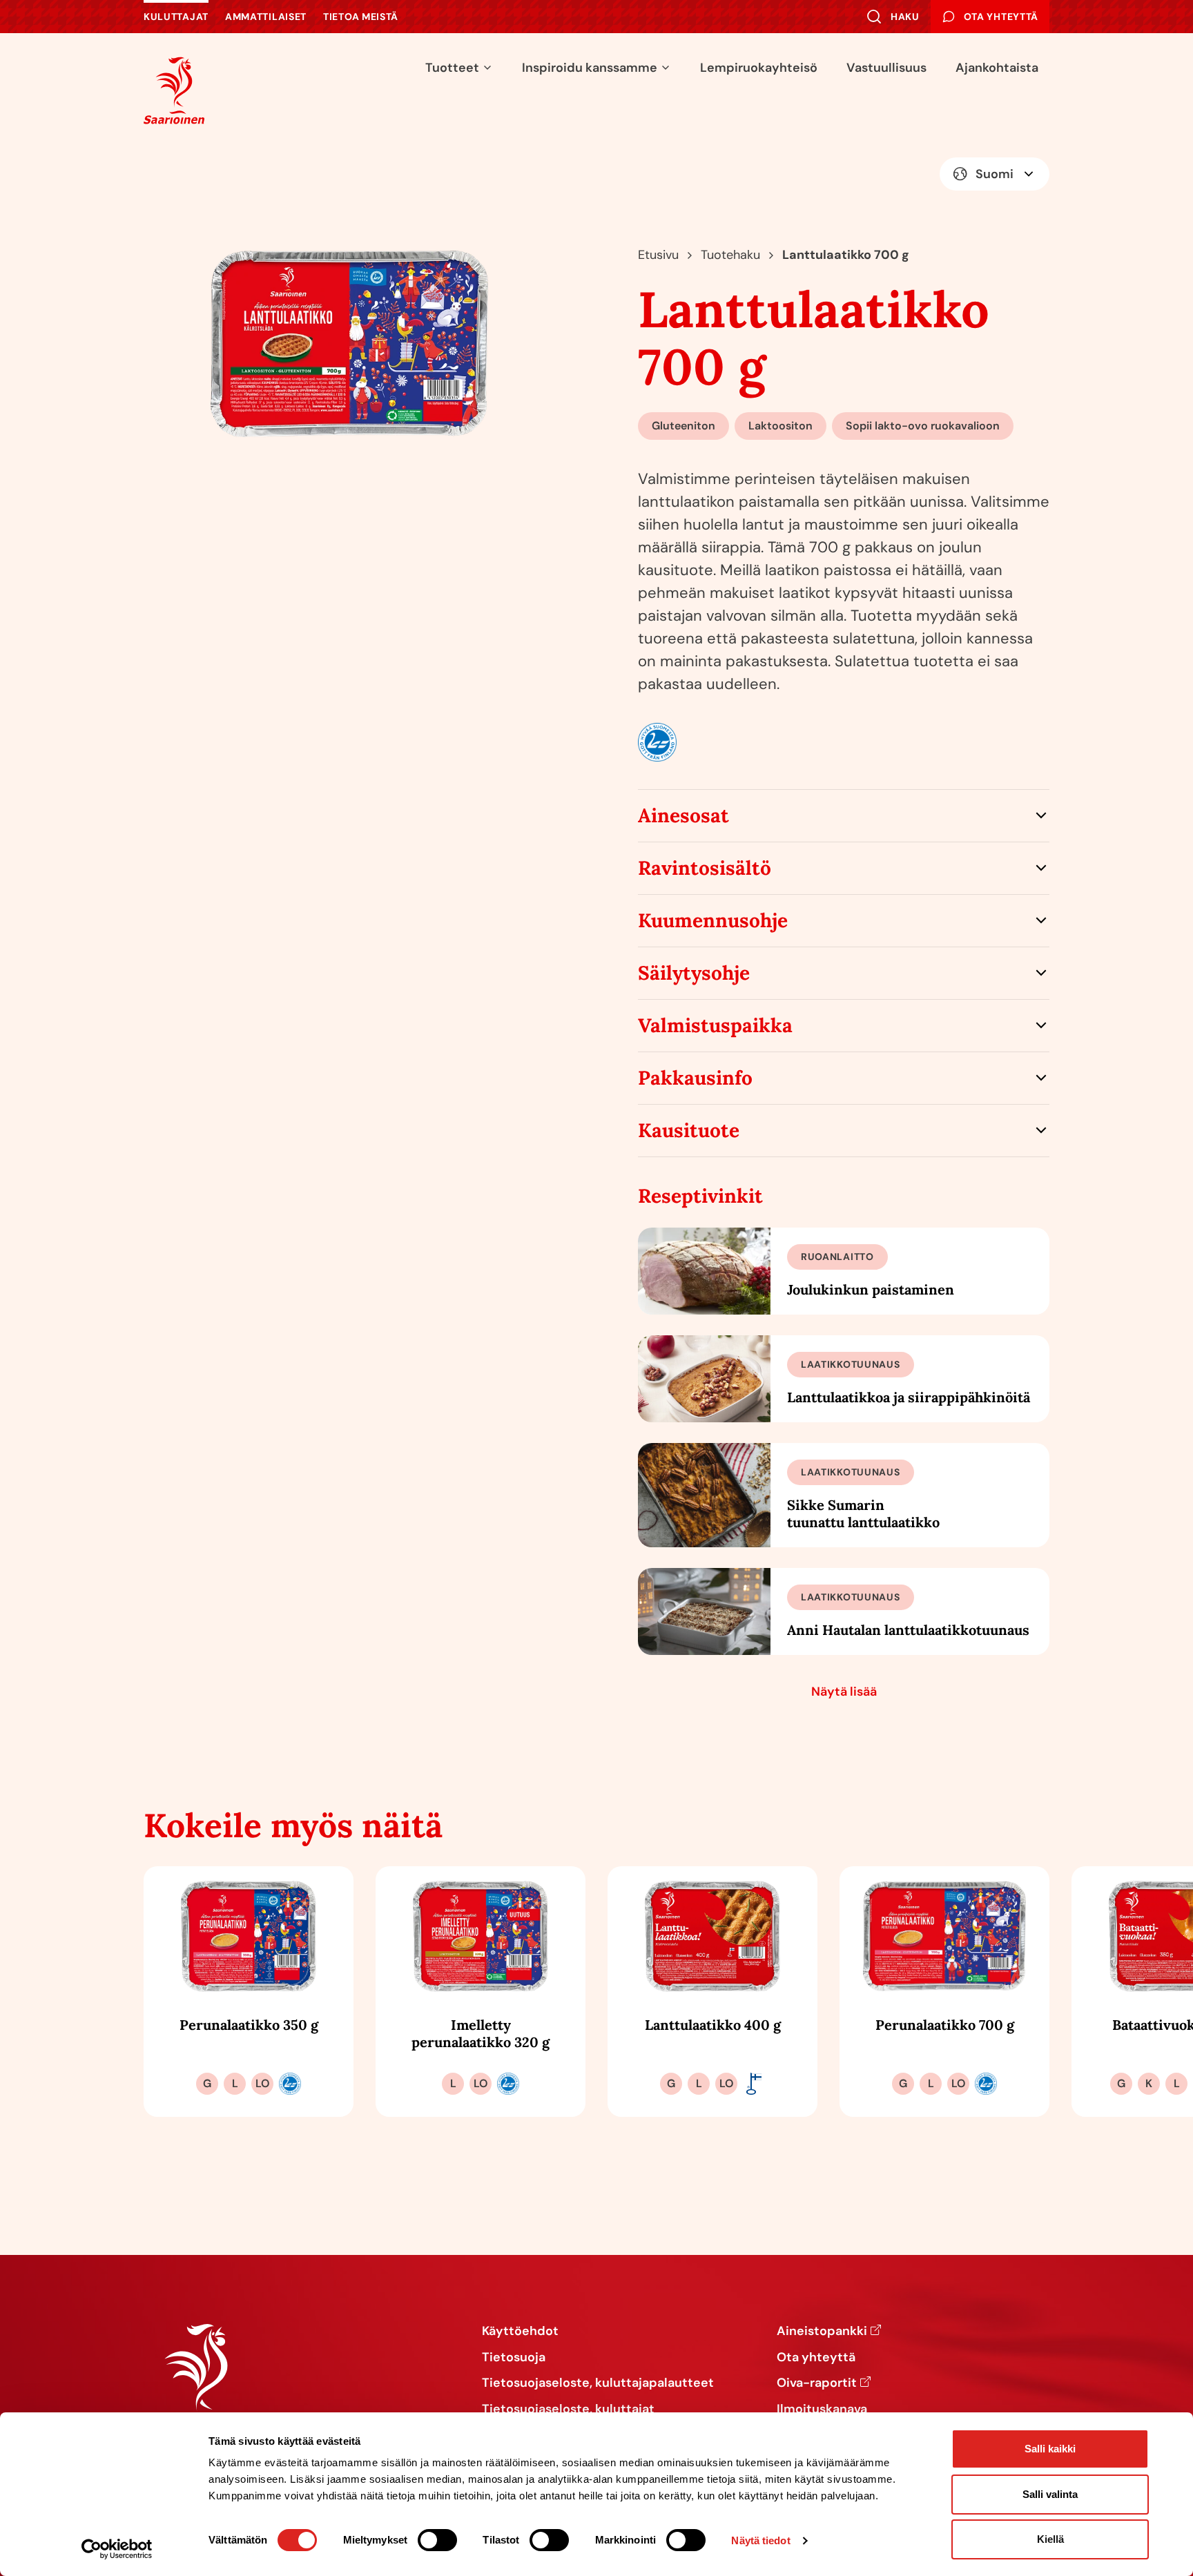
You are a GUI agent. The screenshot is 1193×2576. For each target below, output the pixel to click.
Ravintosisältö (705, 868)
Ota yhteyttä (816, 2358)
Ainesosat (683, 815)
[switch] (437, 2540)
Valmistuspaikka (715, 1025)
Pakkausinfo (695, 1078)
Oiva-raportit (817, 2383)
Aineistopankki (822, 2332)
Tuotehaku (730, 255)
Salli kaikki (1050, 2449)
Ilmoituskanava (822, 2410)
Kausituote (689, 1130)
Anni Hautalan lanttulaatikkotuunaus (908, 1630)
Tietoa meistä (361, 17)
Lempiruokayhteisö (759, 68)
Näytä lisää (844, 1692)
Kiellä (1050, 2539)
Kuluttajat (176, 17)
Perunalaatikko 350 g (249, 2025)
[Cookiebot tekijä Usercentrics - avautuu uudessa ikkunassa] (117, 2549)
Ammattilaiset (266, 17)
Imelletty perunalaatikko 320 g (481, 2033)
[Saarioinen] (174, 90)
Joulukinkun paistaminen (871, 1289)
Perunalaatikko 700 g (945, 2025)
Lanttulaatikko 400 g (713, 2025)
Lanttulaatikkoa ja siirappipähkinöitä (909, 1397)
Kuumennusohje (713, 920)
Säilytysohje (694, 973)
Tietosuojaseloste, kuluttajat (568, 2410)
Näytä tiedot (760, 2540)
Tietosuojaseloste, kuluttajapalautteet (598, 2383)
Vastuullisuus (886, 68)
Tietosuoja (514, 2358)
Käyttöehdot (520, 2332)
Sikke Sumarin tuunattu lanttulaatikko (863, 1513)
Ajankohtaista (997, 68)
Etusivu (658, 255)
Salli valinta (1050, 2494)
